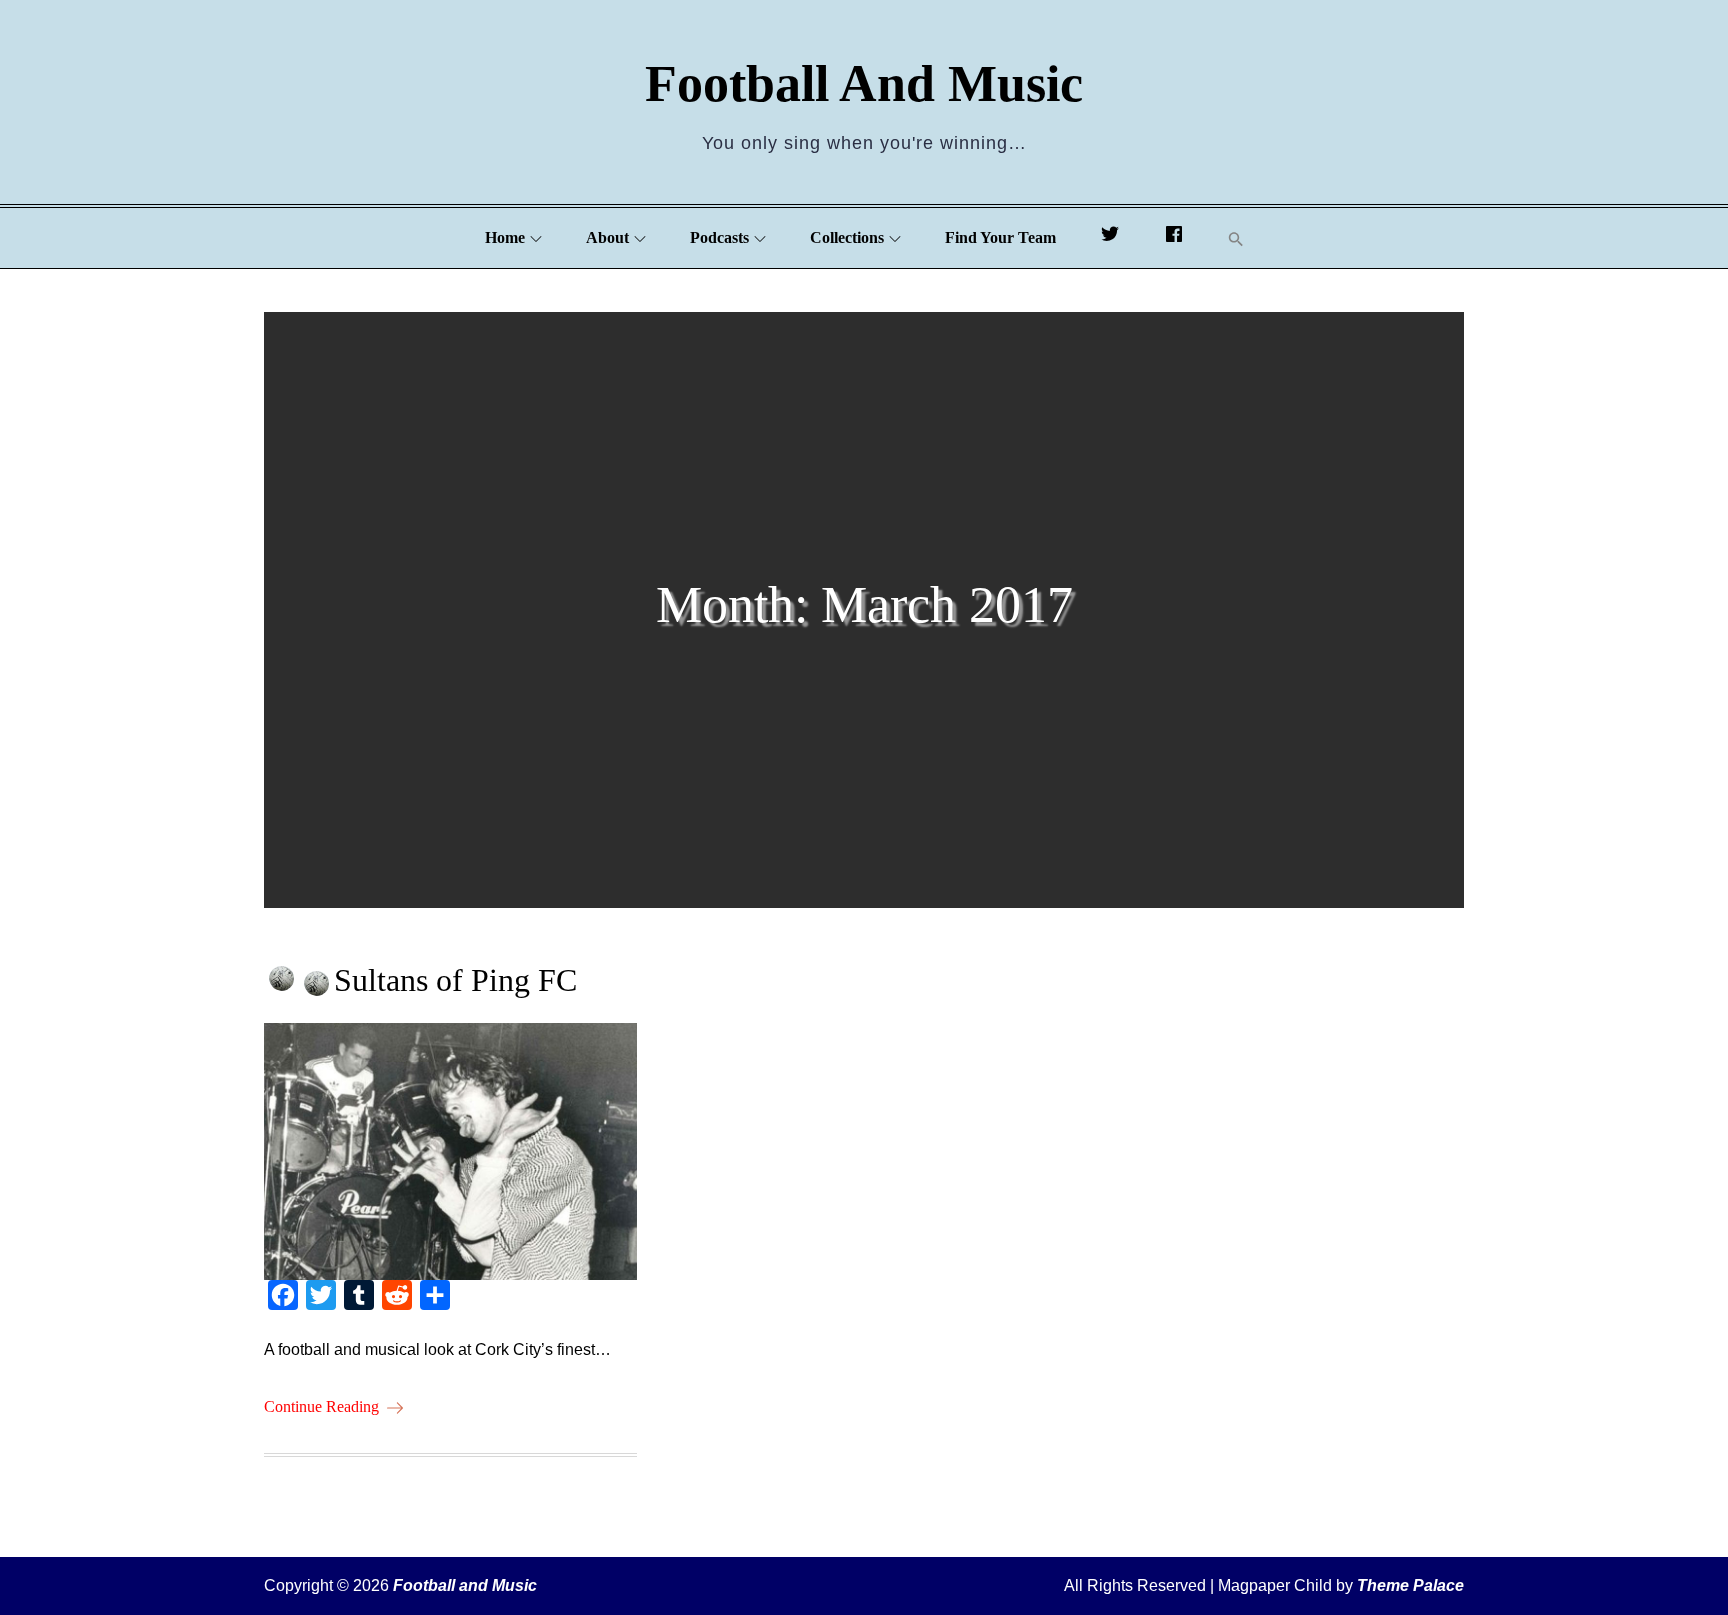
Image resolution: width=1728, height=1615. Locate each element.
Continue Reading (321, 1406)
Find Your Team (1000, 237)
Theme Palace (1410, 1585)
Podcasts (719, 237)
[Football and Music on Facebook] (1174, 238)
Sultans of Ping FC (455, 980)
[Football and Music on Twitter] (1110, 238)
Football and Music (864, 83)
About (607, 237)
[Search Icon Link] (1236, 238)
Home (505, 237)
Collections (847, 237)
